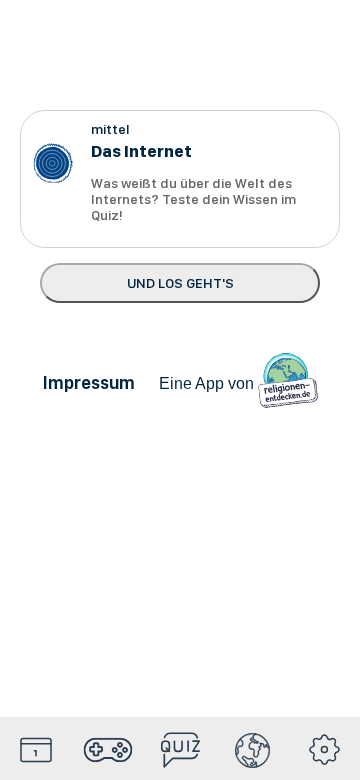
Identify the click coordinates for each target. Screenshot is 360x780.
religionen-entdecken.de (288, 383)
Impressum (89, 382)
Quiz (180, 750)
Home (36, 750)
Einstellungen (324, 750)
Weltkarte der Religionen (252, 750)
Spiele (108, 750)
